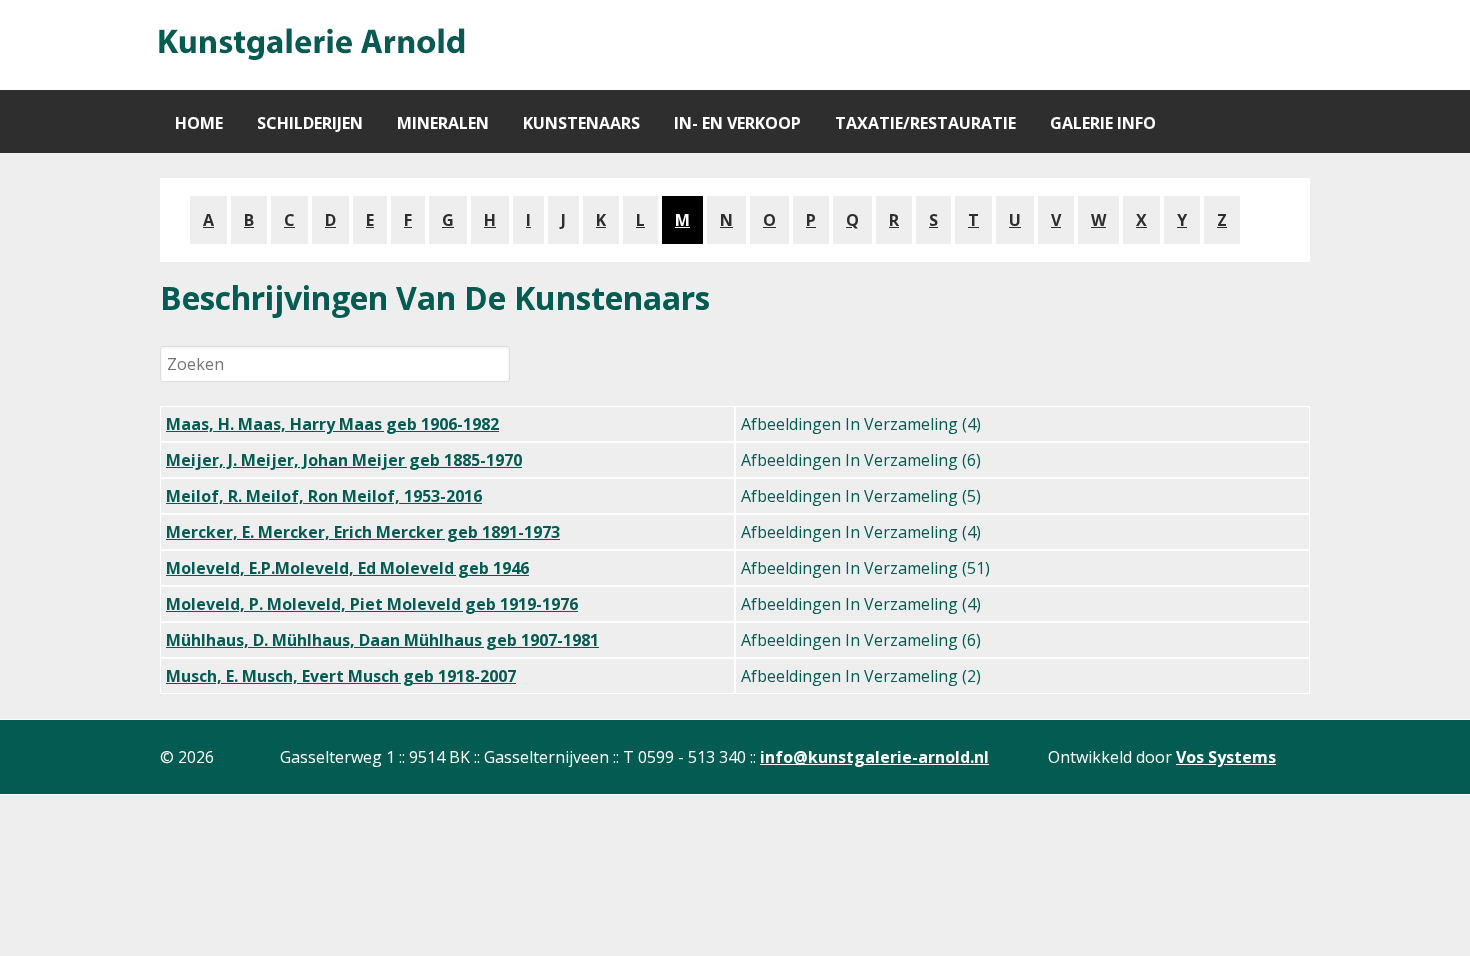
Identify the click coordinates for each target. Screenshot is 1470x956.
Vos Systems (1226, 757)
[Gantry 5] (310, 45)
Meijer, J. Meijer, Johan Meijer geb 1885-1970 (344, 460)
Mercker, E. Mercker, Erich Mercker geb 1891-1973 (363, 532)
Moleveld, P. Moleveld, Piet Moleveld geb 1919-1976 (372, 604)
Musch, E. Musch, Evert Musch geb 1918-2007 (341, 676)
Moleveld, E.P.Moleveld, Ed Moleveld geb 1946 (347, 568)
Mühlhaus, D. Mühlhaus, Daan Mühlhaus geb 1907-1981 (382, 640)
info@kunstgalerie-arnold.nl (874, 757)
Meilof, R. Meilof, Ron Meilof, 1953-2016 (324, 496)
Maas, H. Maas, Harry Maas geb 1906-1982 (332, 424)
